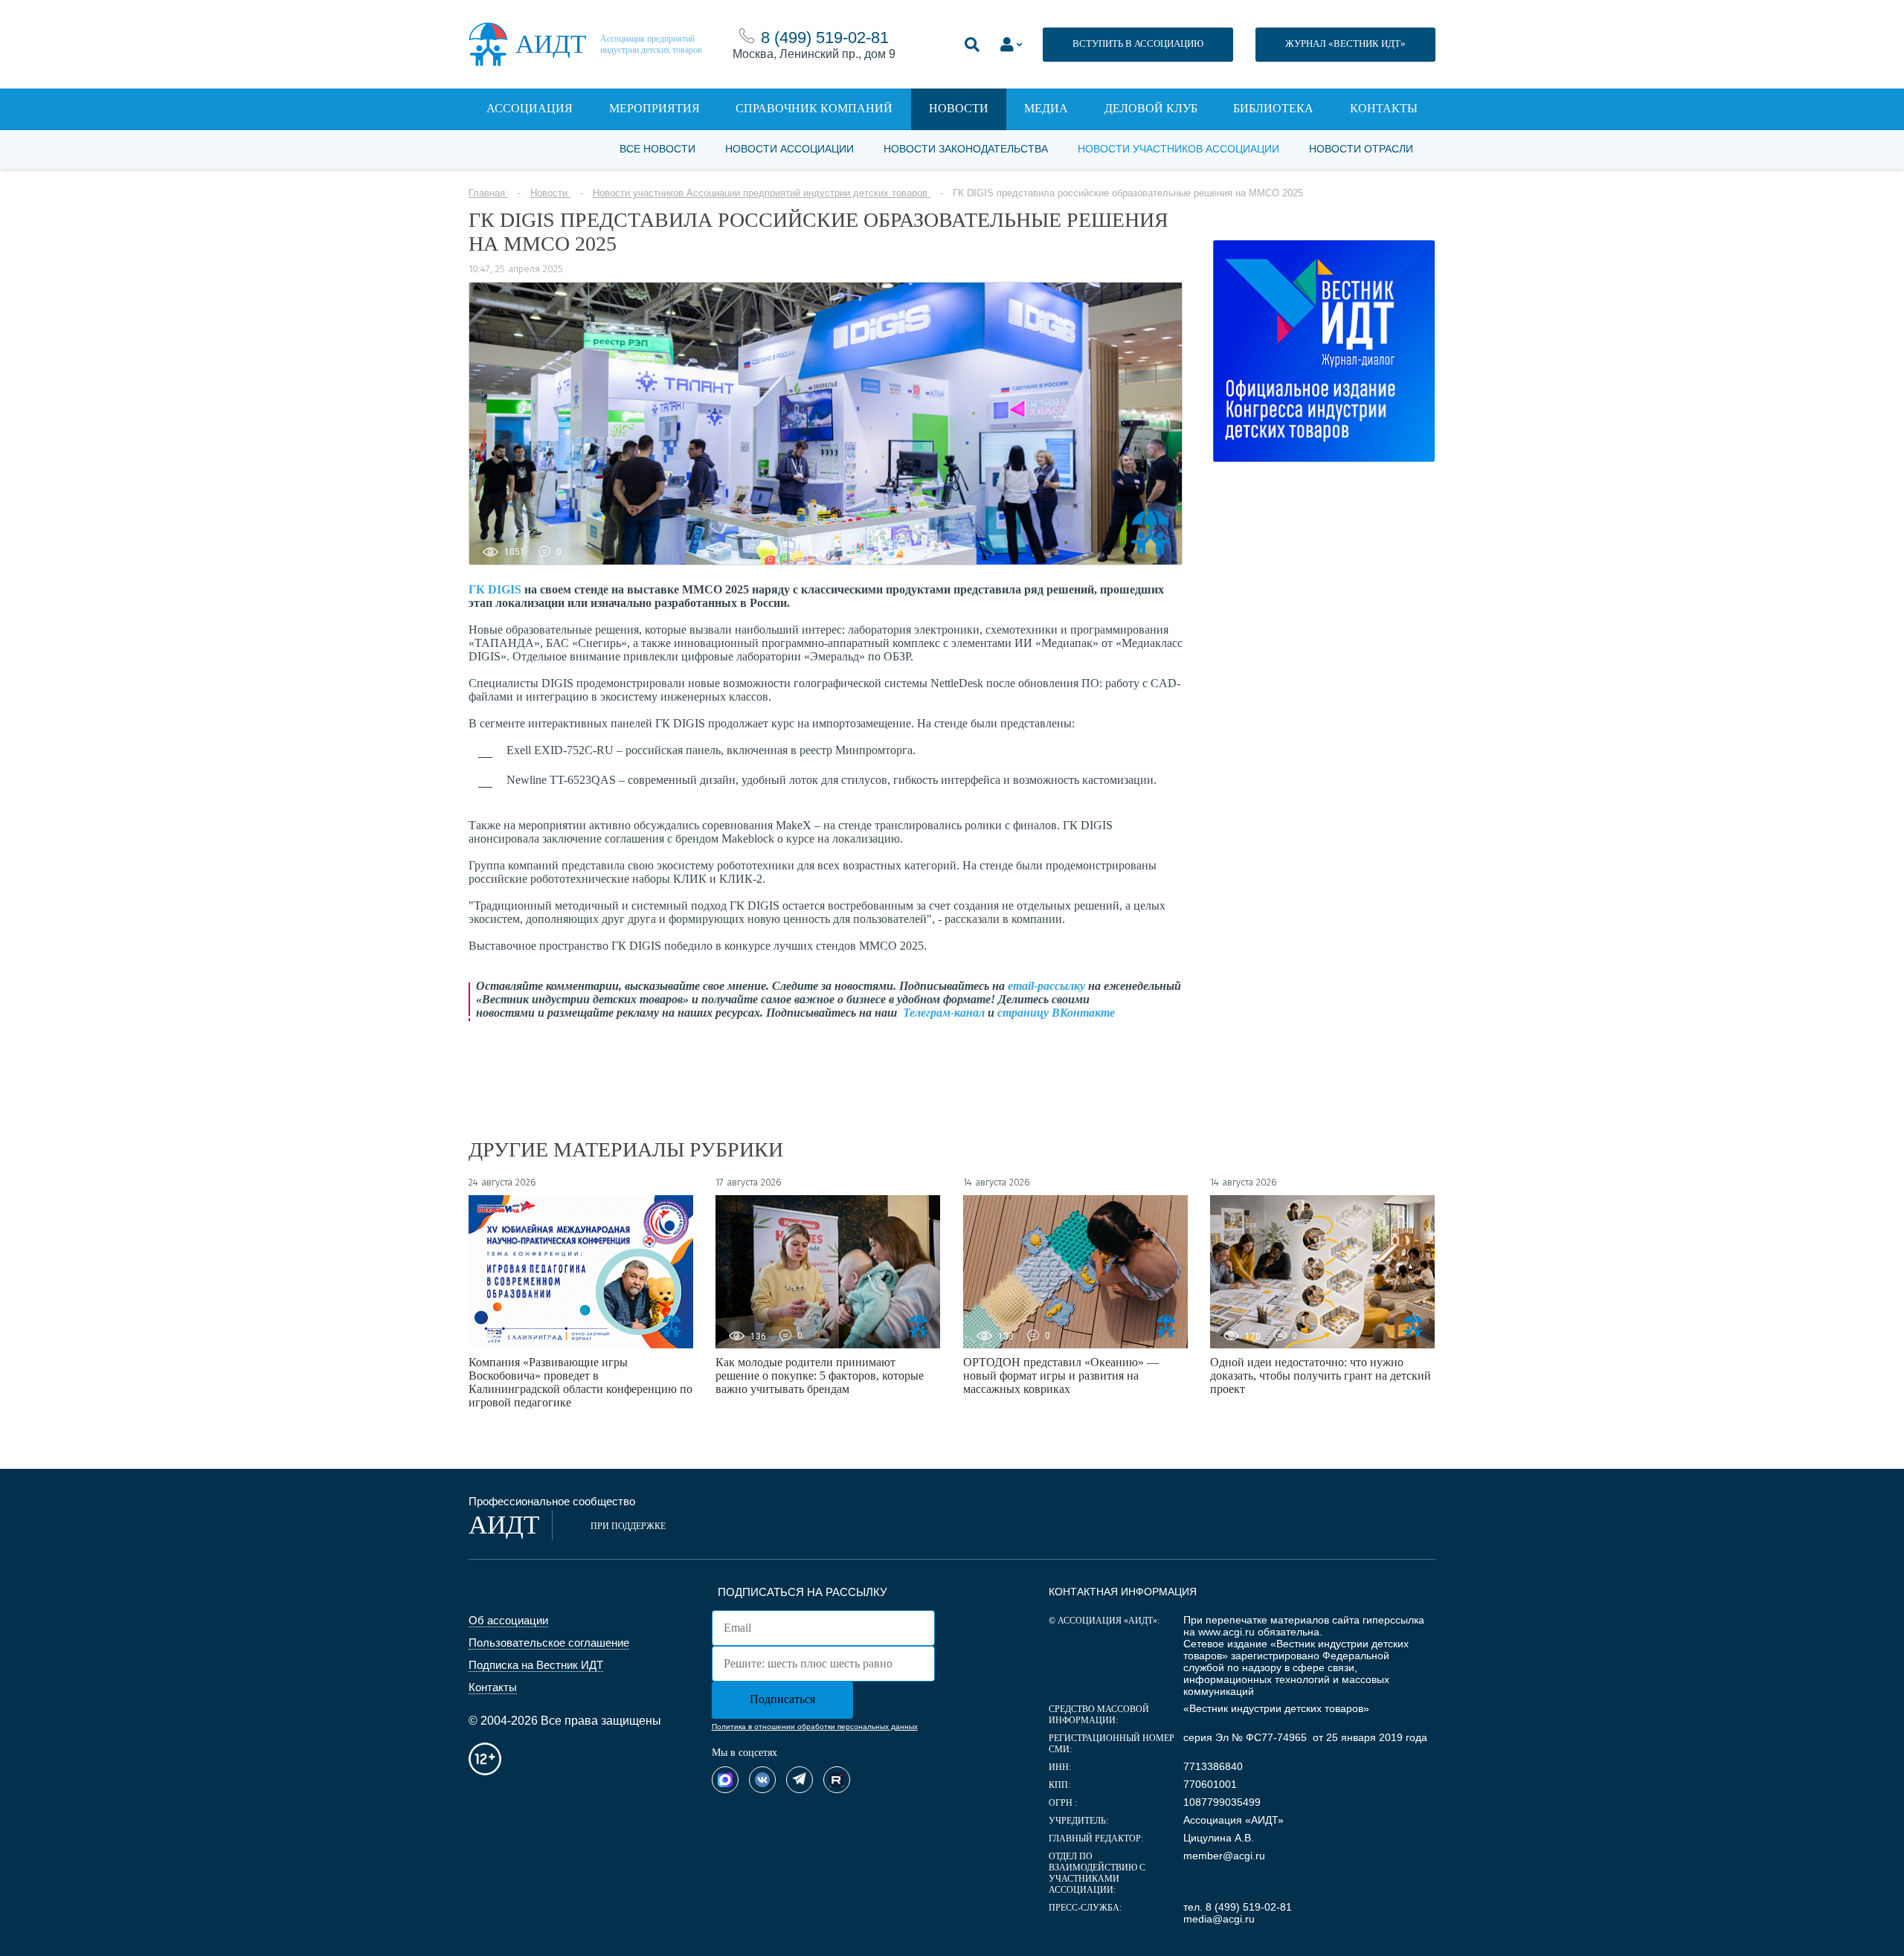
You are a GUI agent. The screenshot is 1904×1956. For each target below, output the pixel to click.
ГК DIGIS (495, 589)
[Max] (725, 1780)
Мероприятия (654, 108)
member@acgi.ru (1224, 1856)
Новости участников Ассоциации (1178, 149)
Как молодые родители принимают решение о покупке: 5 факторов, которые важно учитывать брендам (820, 1376)
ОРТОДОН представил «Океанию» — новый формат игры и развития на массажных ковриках (1061, 1376)
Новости (959, 108)
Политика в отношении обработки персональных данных (815, 1727)
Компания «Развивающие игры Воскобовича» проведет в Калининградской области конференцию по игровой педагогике (580, 1382)
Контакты (1384, 108)
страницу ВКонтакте (1056, 1013)
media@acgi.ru (1219, 1919)
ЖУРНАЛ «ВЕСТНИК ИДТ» (1345, 44)
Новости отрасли (1361, 149)
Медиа (1046, 108)
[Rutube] (837, 1780)
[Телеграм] (800, 1780)
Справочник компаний (814, 108)
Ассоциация (530, 108)
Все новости (657, 149)
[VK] (762, 1780)
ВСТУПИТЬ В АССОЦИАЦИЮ (1138, 44)
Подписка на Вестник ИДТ (536, 1665)
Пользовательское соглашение (549, 1643)
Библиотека (1273, 108)
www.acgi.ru (1226, 1632)
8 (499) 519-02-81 (825, 38)
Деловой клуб (1151, 108)
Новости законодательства (966, 149)
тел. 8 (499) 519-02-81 (1238, 1907)
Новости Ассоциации (789, 149)
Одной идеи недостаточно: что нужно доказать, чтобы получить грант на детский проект (1321, 1376)
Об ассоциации (508, 1620)
